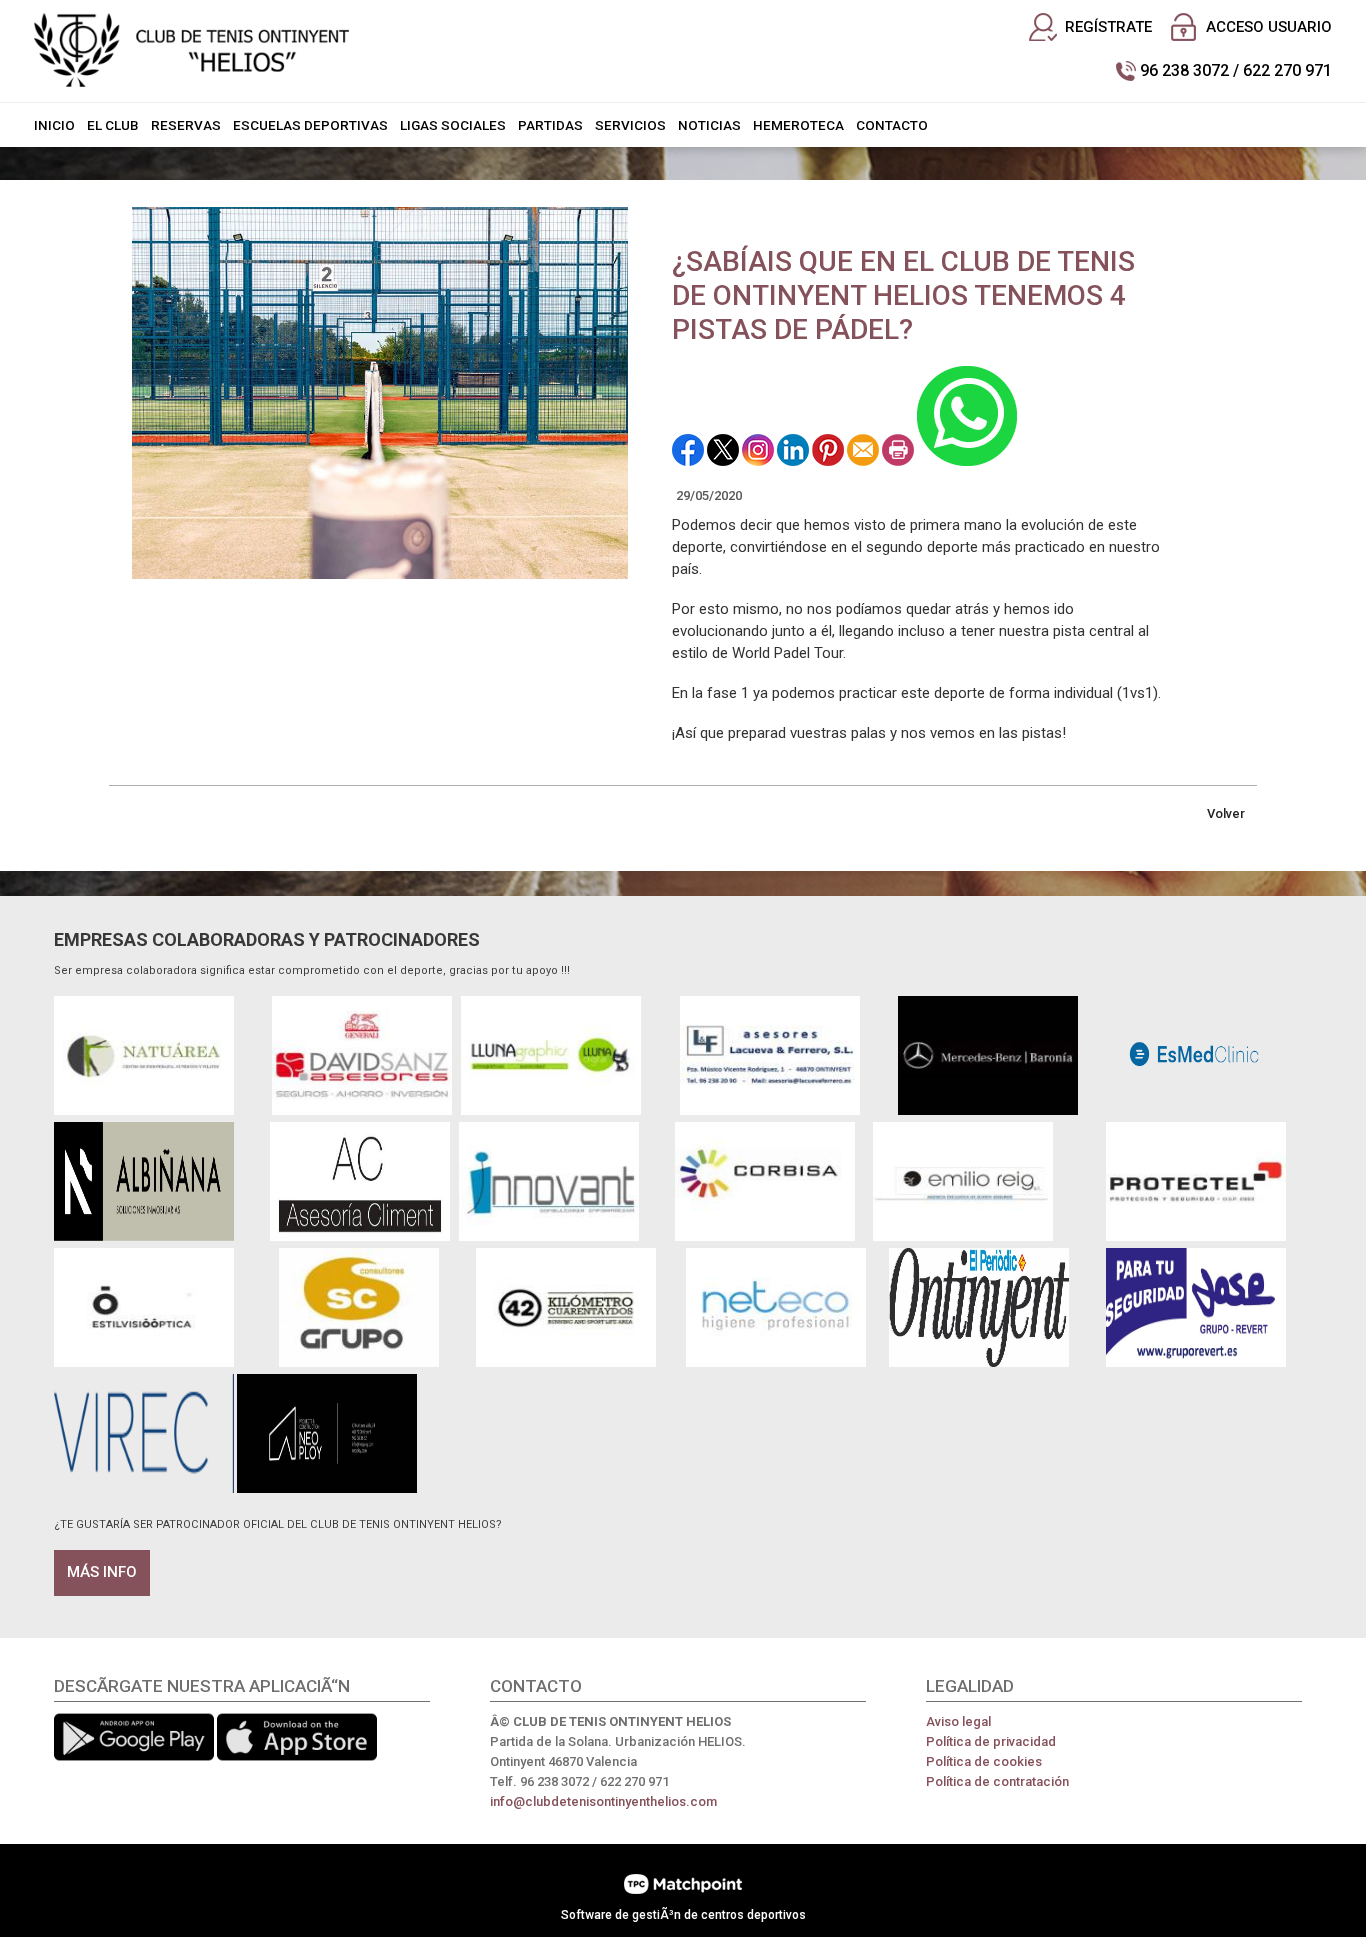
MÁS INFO (102, 1572)
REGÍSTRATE (1108, 27)
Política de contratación (997, 1781)
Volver (1226, 813)
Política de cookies (984, 1761)
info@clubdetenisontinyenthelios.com (603, 1801)
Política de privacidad (991, 1741)
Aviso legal (958, 1721)
